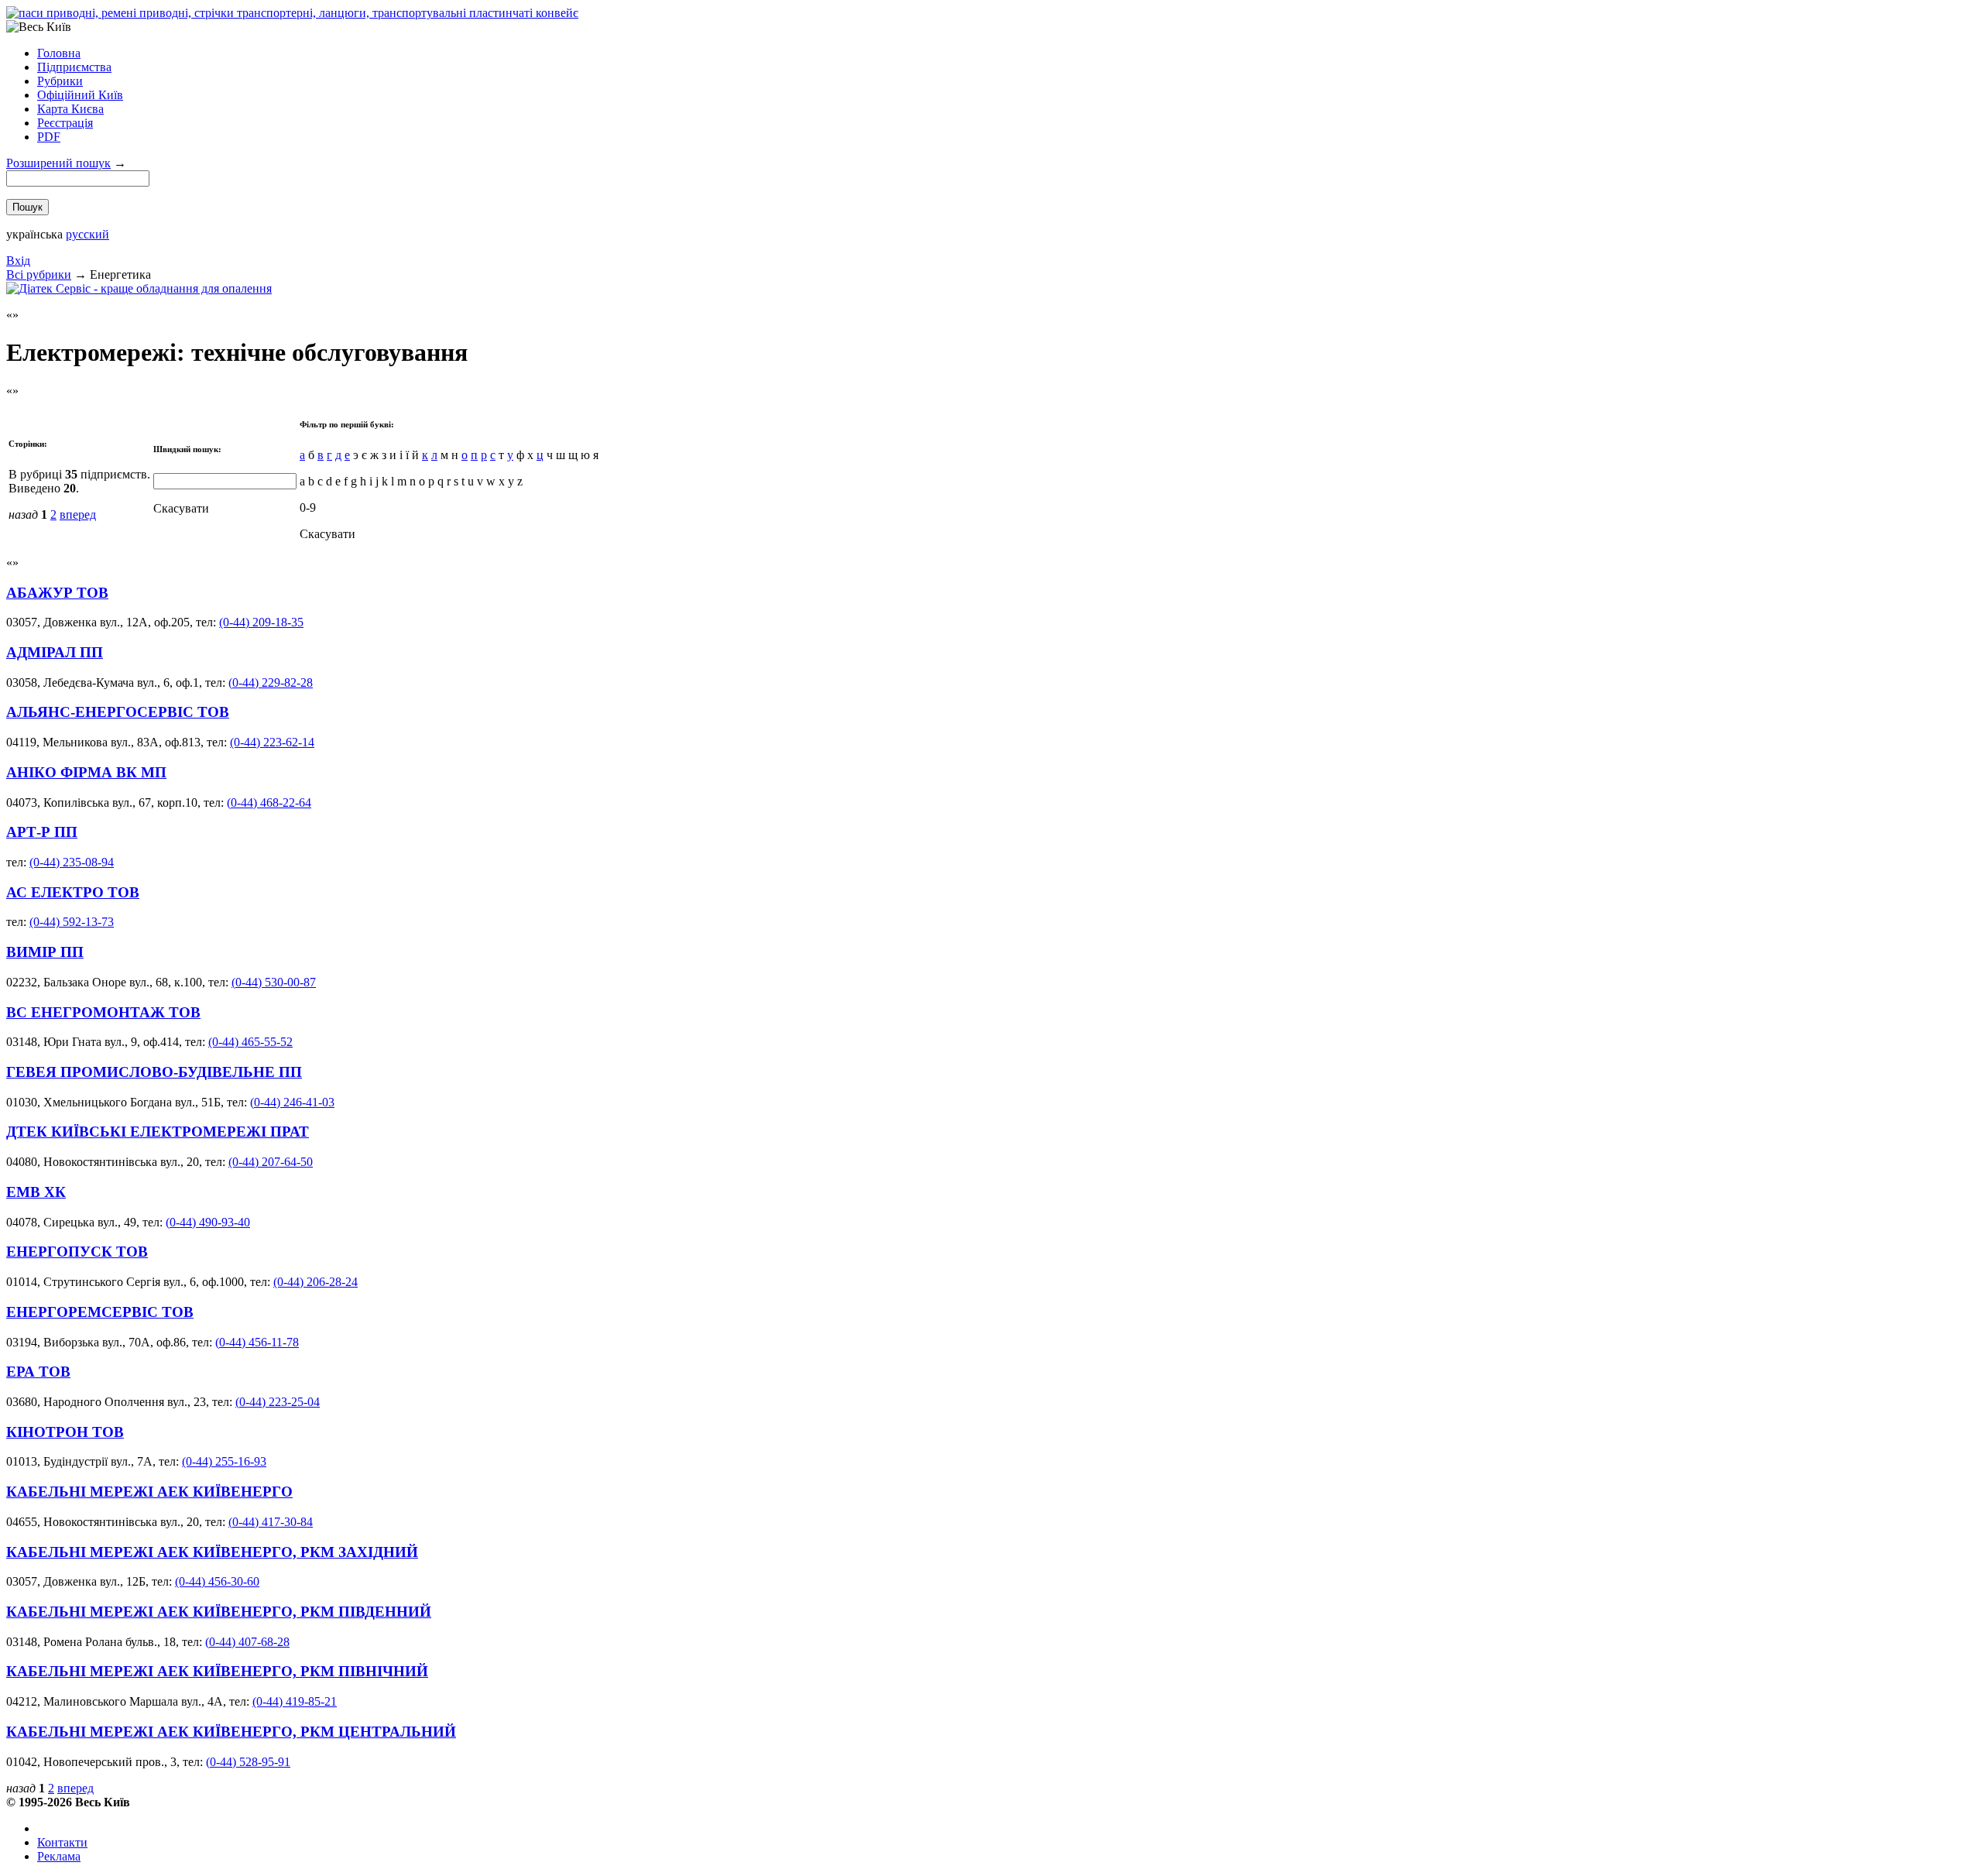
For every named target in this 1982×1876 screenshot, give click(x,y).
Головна (59, 53)
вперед (78, 514)
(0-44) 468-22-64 (269, 803)
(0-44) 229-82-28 (271, 682)
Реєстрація (65, 123)
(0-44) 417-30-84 (271, 1522)
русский (87, 234)
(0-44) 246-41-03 (292, 1102)
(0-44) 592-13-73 (72, 922)
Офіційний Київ (80, 95)
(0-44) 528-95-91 (248, 1762)
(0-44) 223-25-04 (278, 1402)
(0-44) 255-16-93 (224, 1461)
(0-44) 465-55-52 (250, 1042)
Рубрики (60, 81)
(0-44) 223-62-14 (272, 742)
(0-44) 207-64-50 (271, 1162)
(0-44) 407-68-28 (247, 1642)
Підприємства (74, 67)
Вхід (18, 261)
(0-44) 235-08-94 (72, 862)
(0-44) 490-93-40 (208, 1222)
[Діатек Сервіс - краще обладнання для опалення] (139, 288)
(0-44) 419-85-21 (295, 1701)
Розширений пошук (58, 163)
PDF (49, 137)
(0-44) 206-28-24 (315, 1282)
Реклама (59, 1856)
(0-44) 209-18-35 (261, 622)
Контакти (62, 1842)
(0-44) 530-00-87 (274, 982)
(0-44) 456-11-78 (257, 1342)
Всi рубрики (39, 274)
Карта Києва (70, 109)
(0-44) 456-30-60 (217, 1581)
